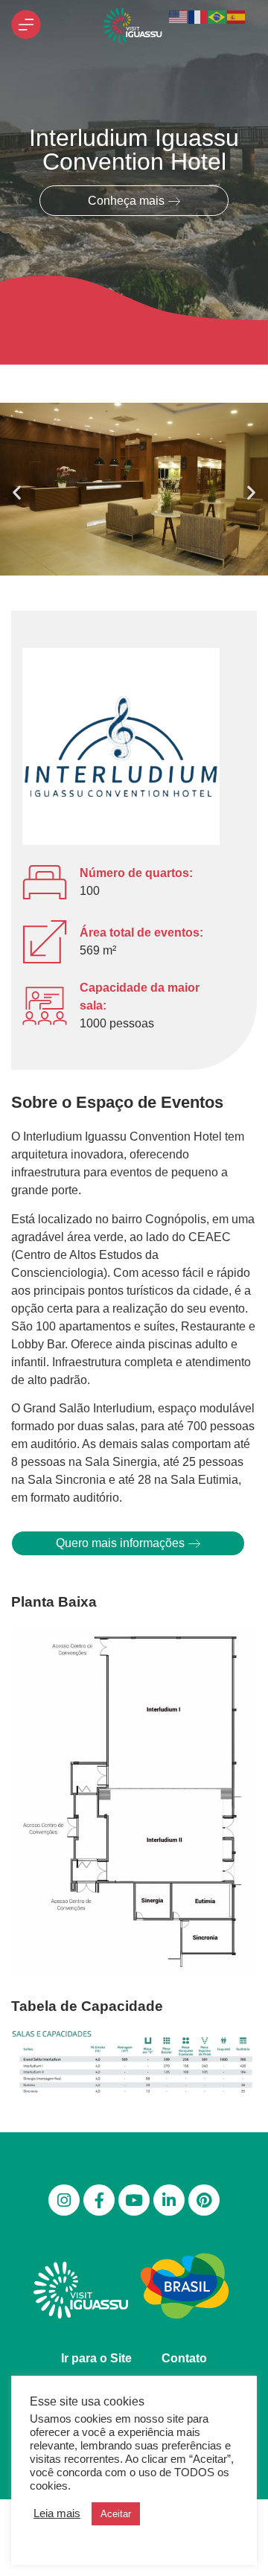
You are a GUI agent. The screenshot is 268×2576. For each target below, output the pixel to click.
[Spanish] (237, 16)
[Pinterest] (204, 2200)
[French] (198, 16)
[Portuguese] (217, 16)
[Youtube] (134, 2200)
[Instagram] (64, 2200)
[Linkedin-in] (169, 2200)
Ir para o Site (96, 2358)
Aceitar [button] (116, 2514)
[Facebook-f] (99, 2200)
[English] (179, 16)
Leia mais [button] (57, 2513)
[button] (17, 492)
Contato (184, 2358)
